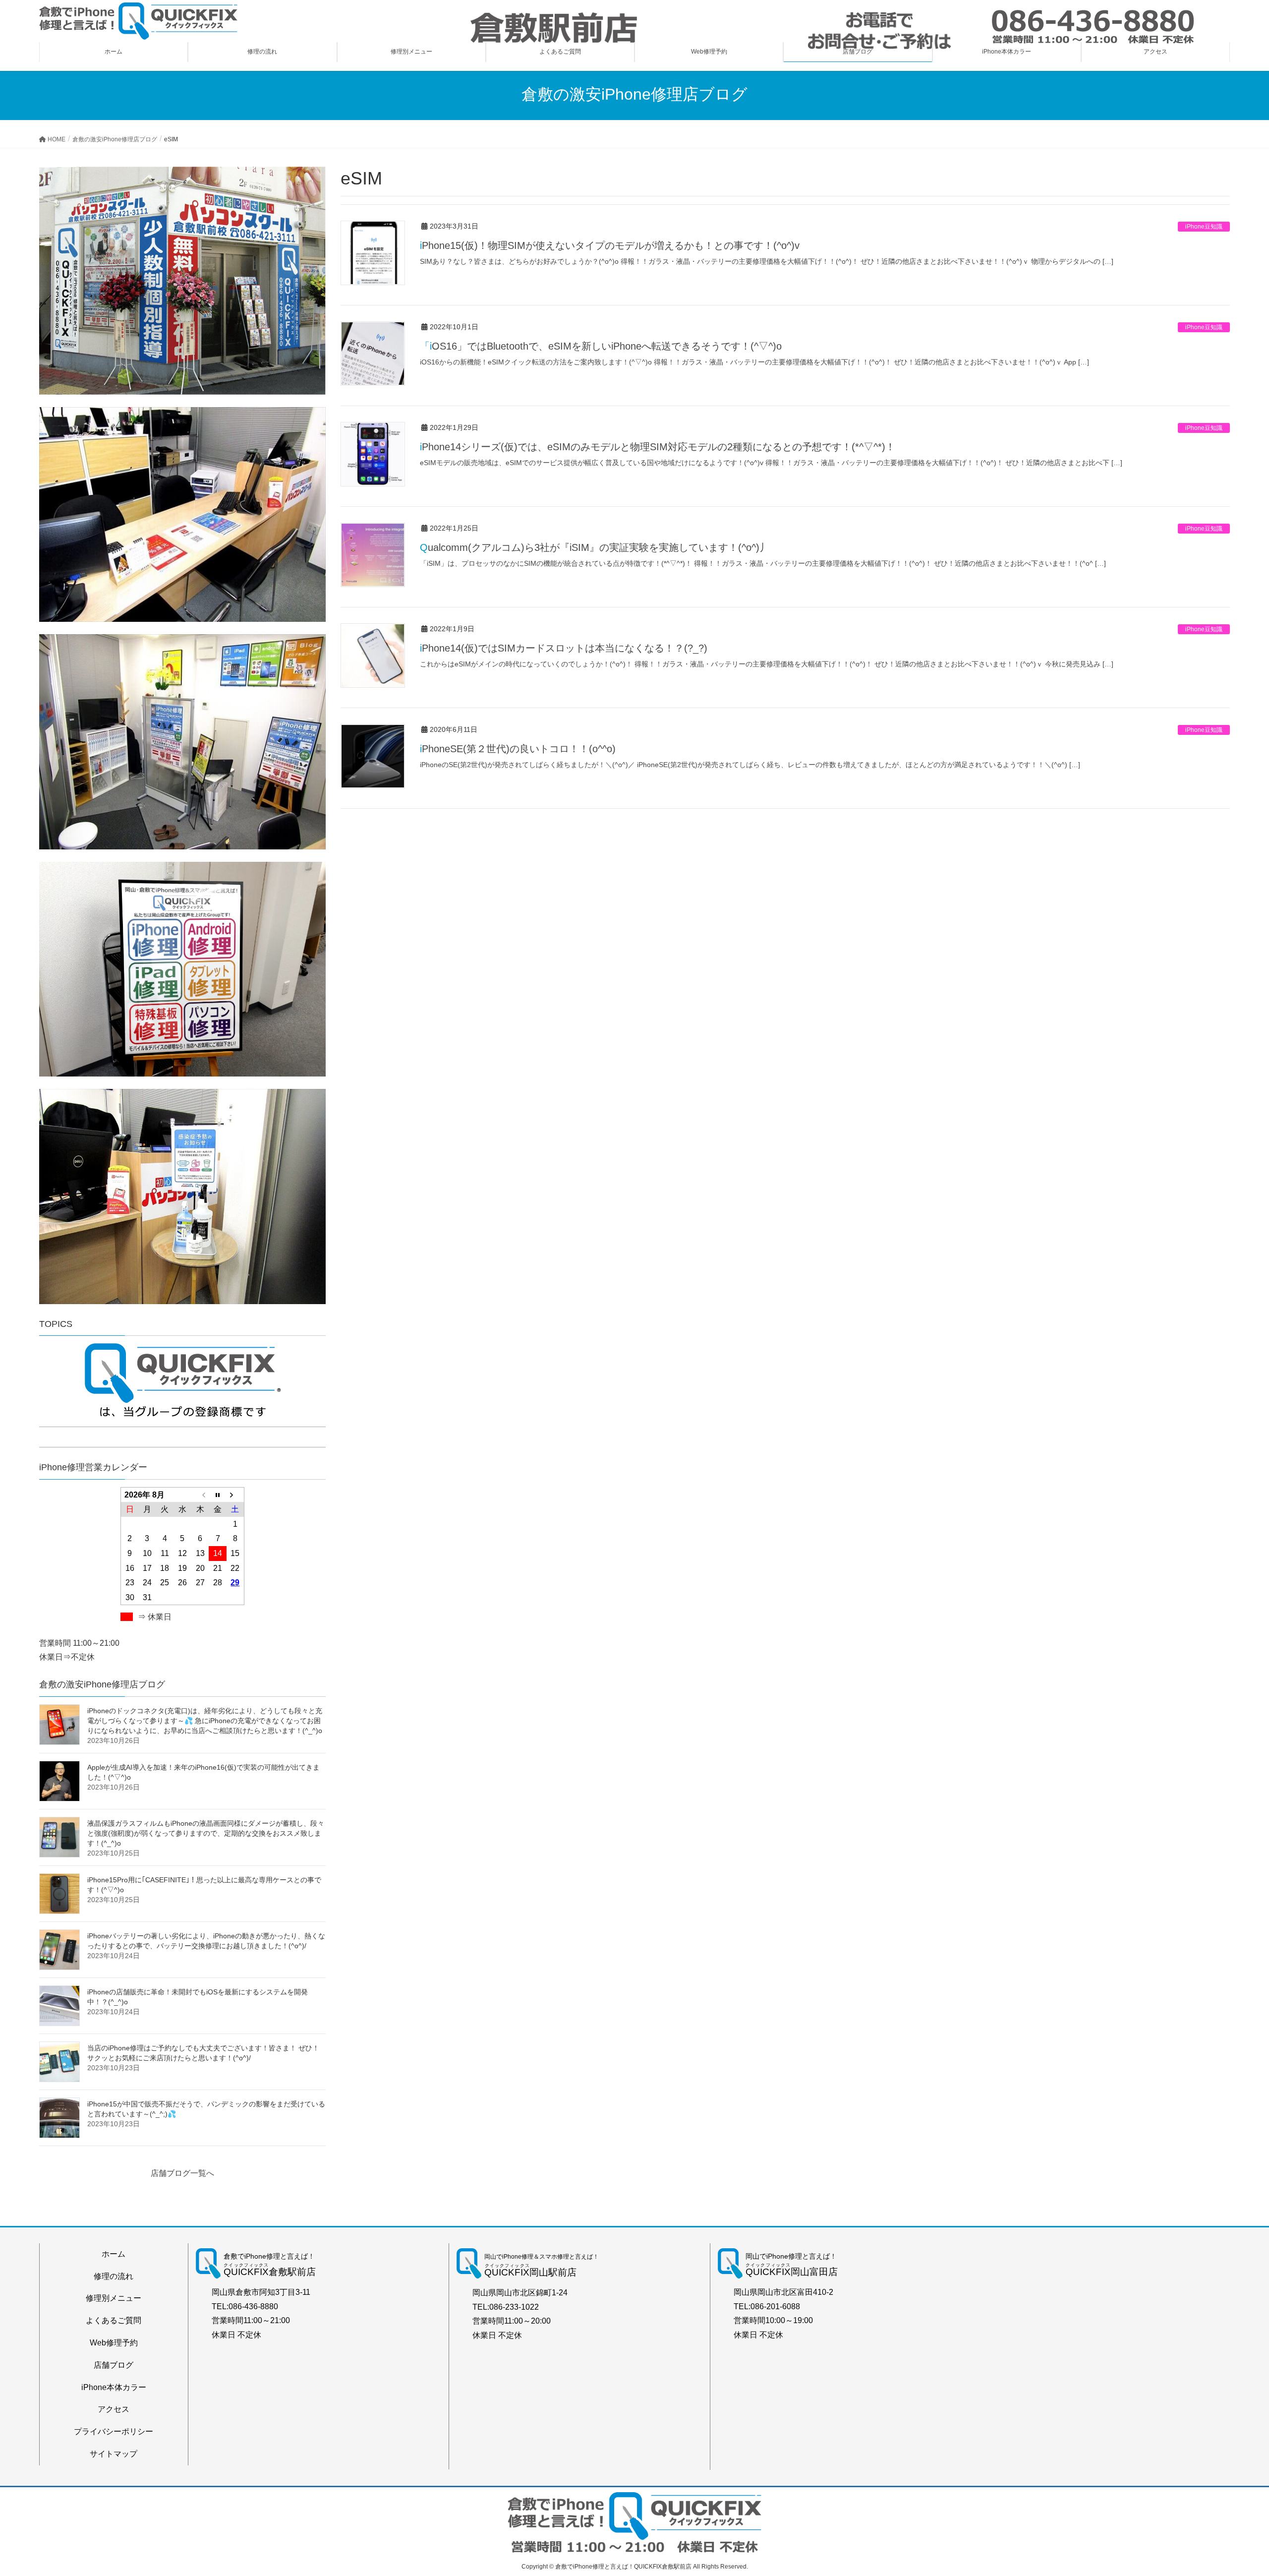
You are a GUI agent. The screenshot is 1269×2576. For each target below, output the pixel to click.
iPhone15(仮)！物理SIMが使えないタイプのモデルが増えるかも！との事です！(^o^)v (610, 245)
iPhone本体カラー (114, 2387)
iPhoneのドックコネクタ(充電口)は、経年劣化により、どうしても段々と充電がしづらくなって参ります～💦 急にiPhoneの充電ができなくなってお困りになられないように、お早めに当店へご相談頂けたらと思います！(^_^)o (205, 1721)
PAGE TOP (1232, 2490)
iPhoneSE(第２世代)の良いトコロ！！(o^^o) (518, 749)
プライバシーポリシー (114, 2431)
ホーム (114, 2254)
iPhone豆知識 (1204, 227)
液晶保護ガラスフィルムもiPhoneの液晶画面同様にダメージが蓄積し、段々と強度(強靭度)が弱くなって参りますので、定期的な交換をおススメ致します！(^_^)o (206, 1833)
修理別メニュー (114, 2298)
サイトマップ (114, 2454)
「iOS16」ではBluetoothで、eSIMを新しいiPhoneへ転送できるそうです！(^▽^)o (601, 346)
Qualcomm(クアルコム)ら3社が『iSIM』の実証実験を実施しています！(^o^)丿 (595, 547)
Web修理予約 (114, 2343)
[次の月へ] (235, 1495)
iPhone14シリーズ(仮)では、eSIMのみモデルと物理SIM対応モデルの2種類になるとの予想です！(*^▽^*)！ (658, 447)
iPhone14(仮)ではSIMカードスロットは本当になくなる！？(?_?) (564, 648)
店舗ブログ (114, 2365)
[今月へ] (218, 1495)
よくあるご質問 (114, 2320)
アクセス (114, 2409)
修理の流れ (114, 2276)
